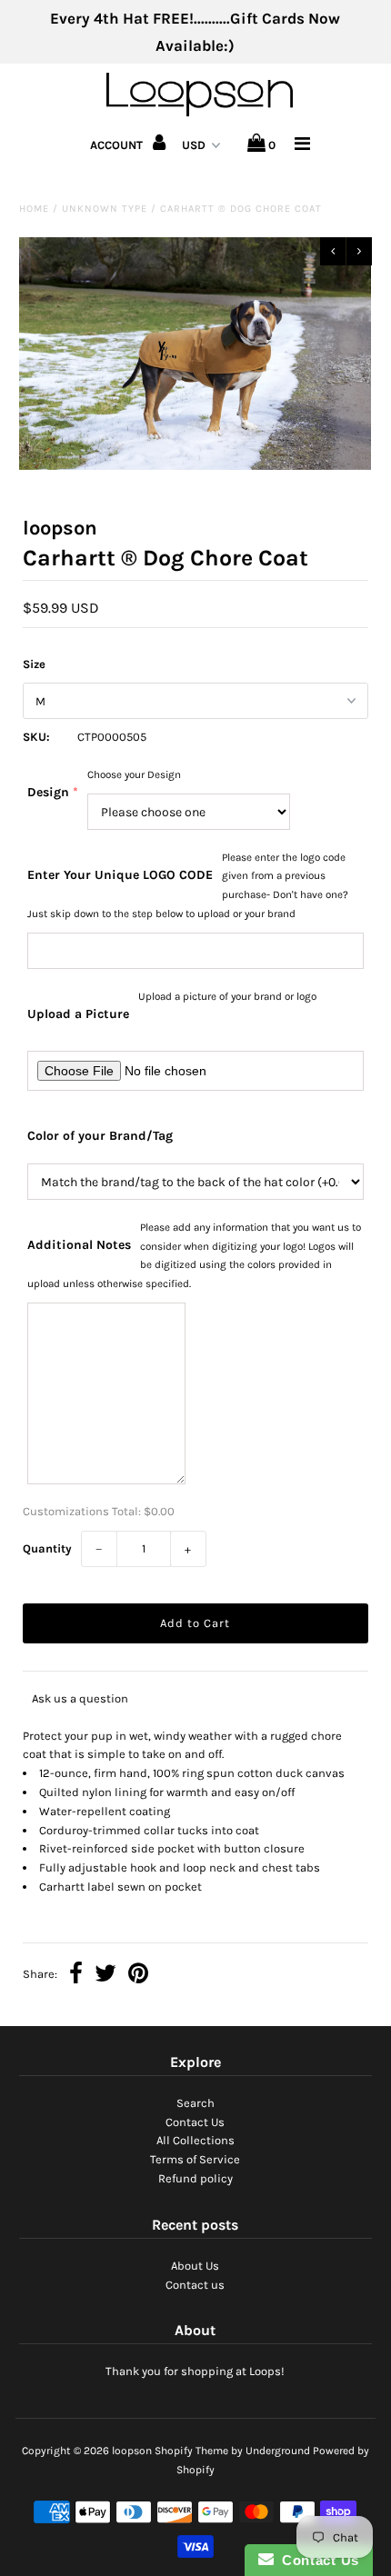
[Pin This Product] (138, 1976)
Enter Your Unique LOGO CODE (120, 875)
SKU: (36, 737)
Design (48, 792)
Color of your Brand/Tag (100, 1136)
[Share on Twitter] (105, 1976)
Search (195, 2103)
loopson (132, 2451)
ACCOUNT (118, 145)
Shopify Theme (191, 2451)
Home (34, 209)
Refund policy (195, 2178)
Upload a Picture (78, 1014)
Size (34, 664)
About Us (195, 2266)
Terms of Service (195, 2159)
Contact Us (195, 2122)
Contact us (195, 2285)
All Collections (195, 2140)
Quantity (47, 1548)
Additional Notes (79, 1245)
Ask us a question (80, 1698)
